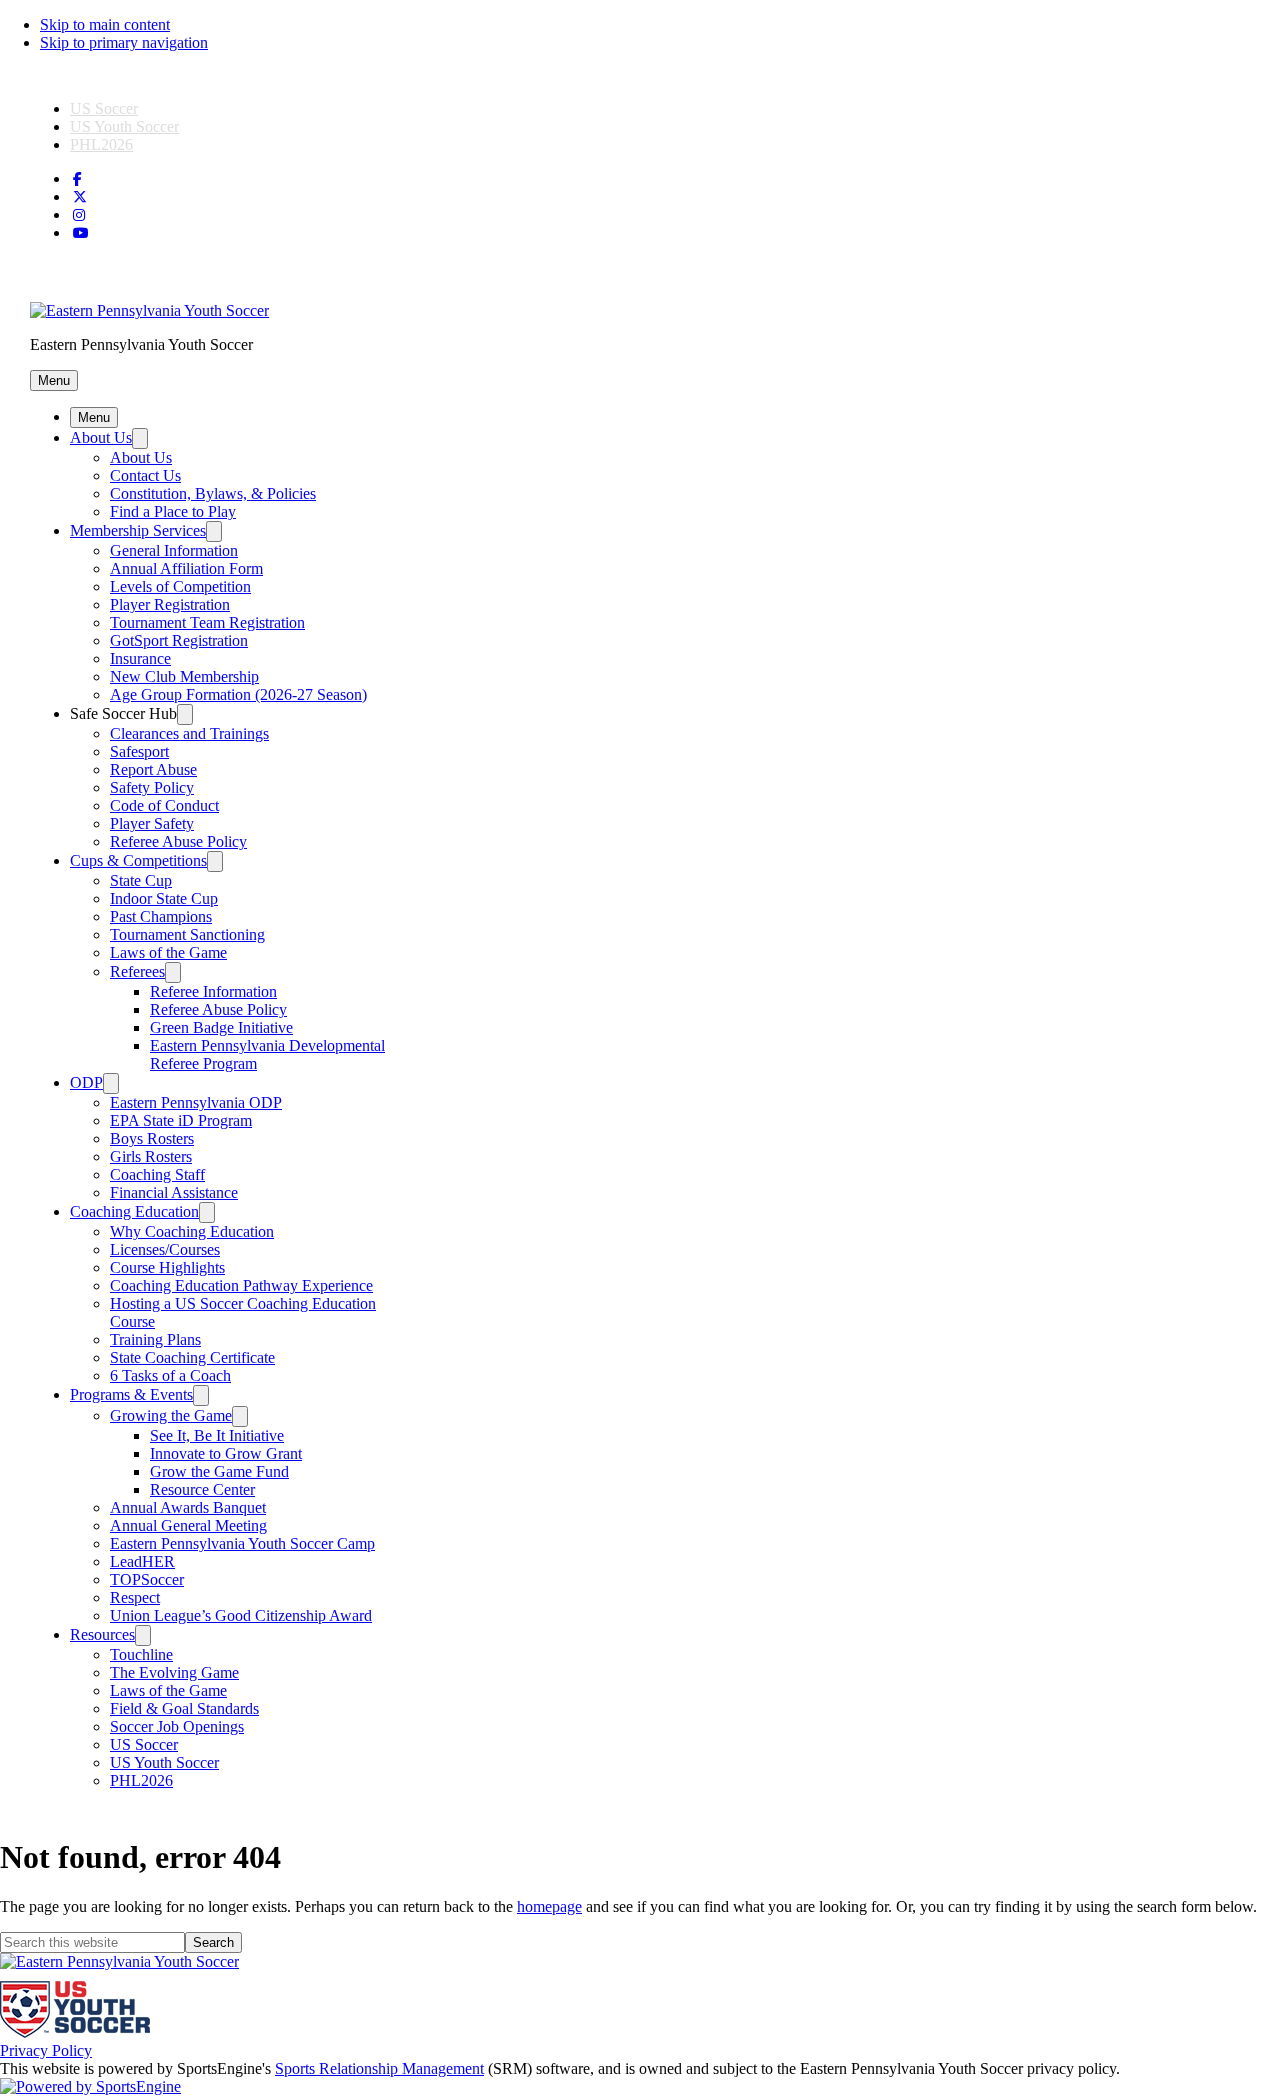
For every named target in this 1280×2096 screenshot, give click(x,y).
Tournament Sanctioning (187, 934)
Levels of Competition (180, 586)
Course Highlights (167, 1267)
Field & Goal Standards (184, 1708)
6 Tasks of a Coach (170, 1375)
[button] (54, 380)
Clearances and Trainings (189, 733)
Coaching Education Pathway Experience (241, 1285)
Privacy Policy (46, 2050)
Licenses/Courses (165, 1249)
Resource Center (202, 1489)
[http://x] (80, 197)
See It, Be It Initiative (217, 1435)
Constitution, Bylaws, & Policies (213, 493)
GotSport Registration (179, 640)
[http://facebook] (77, 179)
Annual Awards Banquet (188, 1507)
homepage (549, 1906)
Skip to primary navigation (124, 42)
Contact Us (145, 475)
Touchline (141, 1654)
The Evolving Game (174, 1672)
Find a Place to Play (173, 511)
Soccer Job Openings (177, 1726)
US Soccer (104, 108)
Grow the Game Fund (219, 1471)
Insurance (140, 658)
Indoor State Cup (164, 898)
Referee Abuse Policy (178, 841)
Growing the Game (171, 1415)
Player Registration (170, 604)
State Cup (141, 880)
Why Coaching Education (192, 1231)
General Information (174, 550)
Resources (102, 1634)
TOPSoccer (147, 1579)
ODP (86, 1082)
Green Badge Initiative (221, 1027)
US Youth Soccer (124, 126)
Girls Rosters (151, 1156)
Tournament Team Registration (207, 622)
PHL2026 (101, 144)
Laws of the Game (168, 952)
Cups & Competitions (138, 860)
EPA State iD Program (181, 1120)
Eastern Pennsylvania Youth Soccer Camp (242, 1543)
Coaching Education (134, 1211)
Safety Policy (152, 787)
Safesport (139, 751)
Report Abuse (153, 769)
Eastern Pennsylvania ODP (196, 1102)
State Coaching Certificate (192, 1357)
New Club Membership (184, 676)
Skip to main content (105, 24)
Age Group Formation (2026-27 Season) (238, 694)
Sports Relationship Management (379, 2068)
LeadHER (142, 1561)
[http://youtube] (81, 233)
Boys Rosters (152, 1138)
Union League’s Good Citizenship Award (241, 1615)
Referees (137, 971)
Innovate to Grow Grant (226, 1453)
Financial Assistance (174, 1192)
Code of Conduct (164, 805)
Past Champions (161, 916)
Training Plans (155, 1339)
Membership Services (138, 530)
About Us (101, 437)
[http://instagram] (79, 215)
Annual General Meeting (188, 1525)
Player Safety (152, 823)
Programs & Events (131, 1394)
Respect (135, 1597)
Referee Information (213, 991)
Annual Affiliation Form (186, 568)
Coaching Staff (157, 1174)
